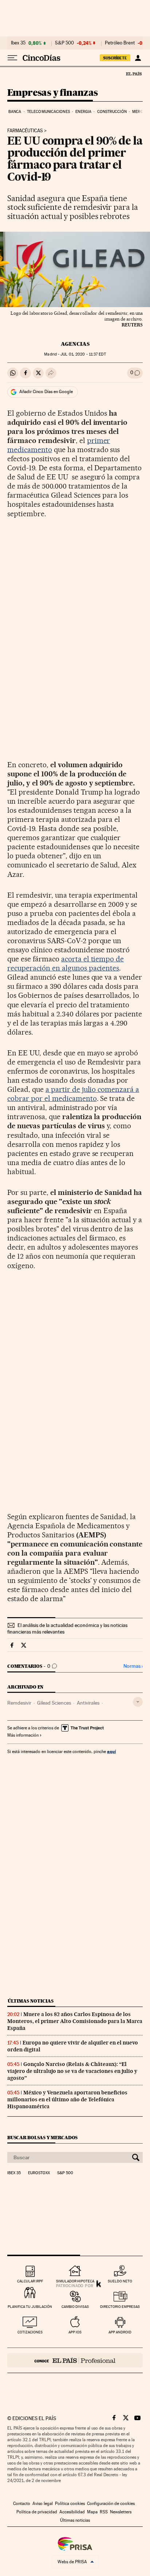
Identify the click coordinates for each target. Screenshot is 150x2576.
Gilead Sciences (54, 1703)
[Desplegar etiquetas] (138, 1702)
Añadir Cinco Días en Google (46, 392)
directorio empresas (120, 2307)
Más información (23, 1735)
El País (134, 74)
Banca (15, 112)
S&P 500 (64, 43)
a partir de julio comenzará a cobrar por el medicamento (73, 1094)
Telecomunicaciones (48, 112)
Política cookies (70, 2504)
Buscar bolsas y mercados (42, 2138)
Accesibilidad (72, 2512)
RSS (104, 2512)
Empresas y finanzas (53, 93)
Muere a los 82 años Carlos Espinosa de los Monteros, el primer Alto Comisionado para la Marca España (75, 2021)
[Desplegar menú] (12, 58)
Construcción (112, 112)
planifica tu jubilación (30, 2307)
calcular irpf (30, 2281)
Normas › (133, 1666)
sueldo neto (120, 2281)
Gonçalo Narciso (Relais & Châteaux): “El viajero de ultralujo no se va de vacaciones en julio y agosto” (72, 2071)
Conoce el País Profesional (75, 2360)
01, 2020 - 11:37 (83, 354)
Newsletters (121, 2512)
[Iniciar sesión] (138, 58)
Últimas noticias (31, 2001)
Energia (83, 112)
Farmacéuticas (25, 131)
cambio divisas (75, 2307)
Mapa (92, 2512)
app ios (75, 2332)
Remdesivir (19, 1703)
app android (120, 2332)
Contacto (22, 2504)
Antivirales (88, 1703)
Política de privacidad (37, 2512)
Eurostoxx (39, 2173)
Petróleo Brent (120, 43)
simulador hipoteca (75, 2281)
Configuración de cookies (111, 2504)
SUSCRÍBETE (115, 58)
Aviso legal (43, 2504)
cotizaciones (30, 2332)
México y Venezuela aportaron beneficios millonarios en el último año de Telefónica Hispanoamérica (67, 2099)
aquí (111, 1751)
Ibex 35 (18, 43)
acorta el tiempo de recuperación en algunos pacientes (66, 963)
